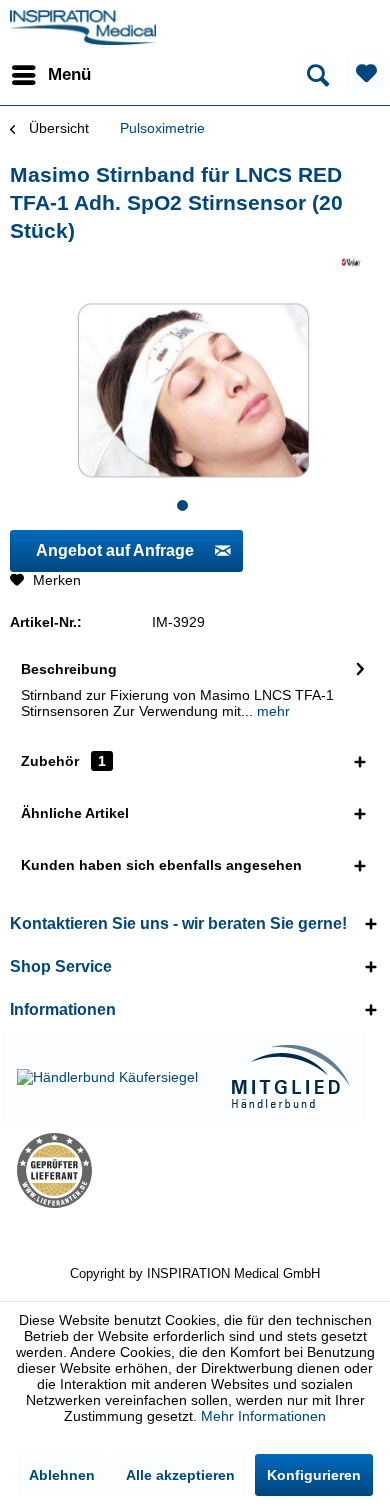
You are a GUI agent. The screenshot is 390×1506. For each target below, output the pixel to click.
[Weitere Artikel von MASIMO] (351, 262)
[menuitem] (50, 75)
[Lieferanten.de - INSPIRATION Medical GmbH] (107, 1170)
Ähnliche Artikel (75, 813)
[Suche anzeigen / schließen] (316, 75)
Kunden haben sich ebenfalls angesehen (161, 865)
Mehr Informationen (263, 1416)
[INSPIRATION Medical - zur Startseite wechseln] (83, 27)
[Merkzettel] (365, 75)
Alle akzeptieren (180, 1475)
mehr (271, 711)
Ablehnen (62, 1475)
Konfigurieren (314, 1475)
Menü (69, 74)
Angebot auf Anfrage (115, 550)
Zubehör (63, 761)
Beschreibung (69, 669)
